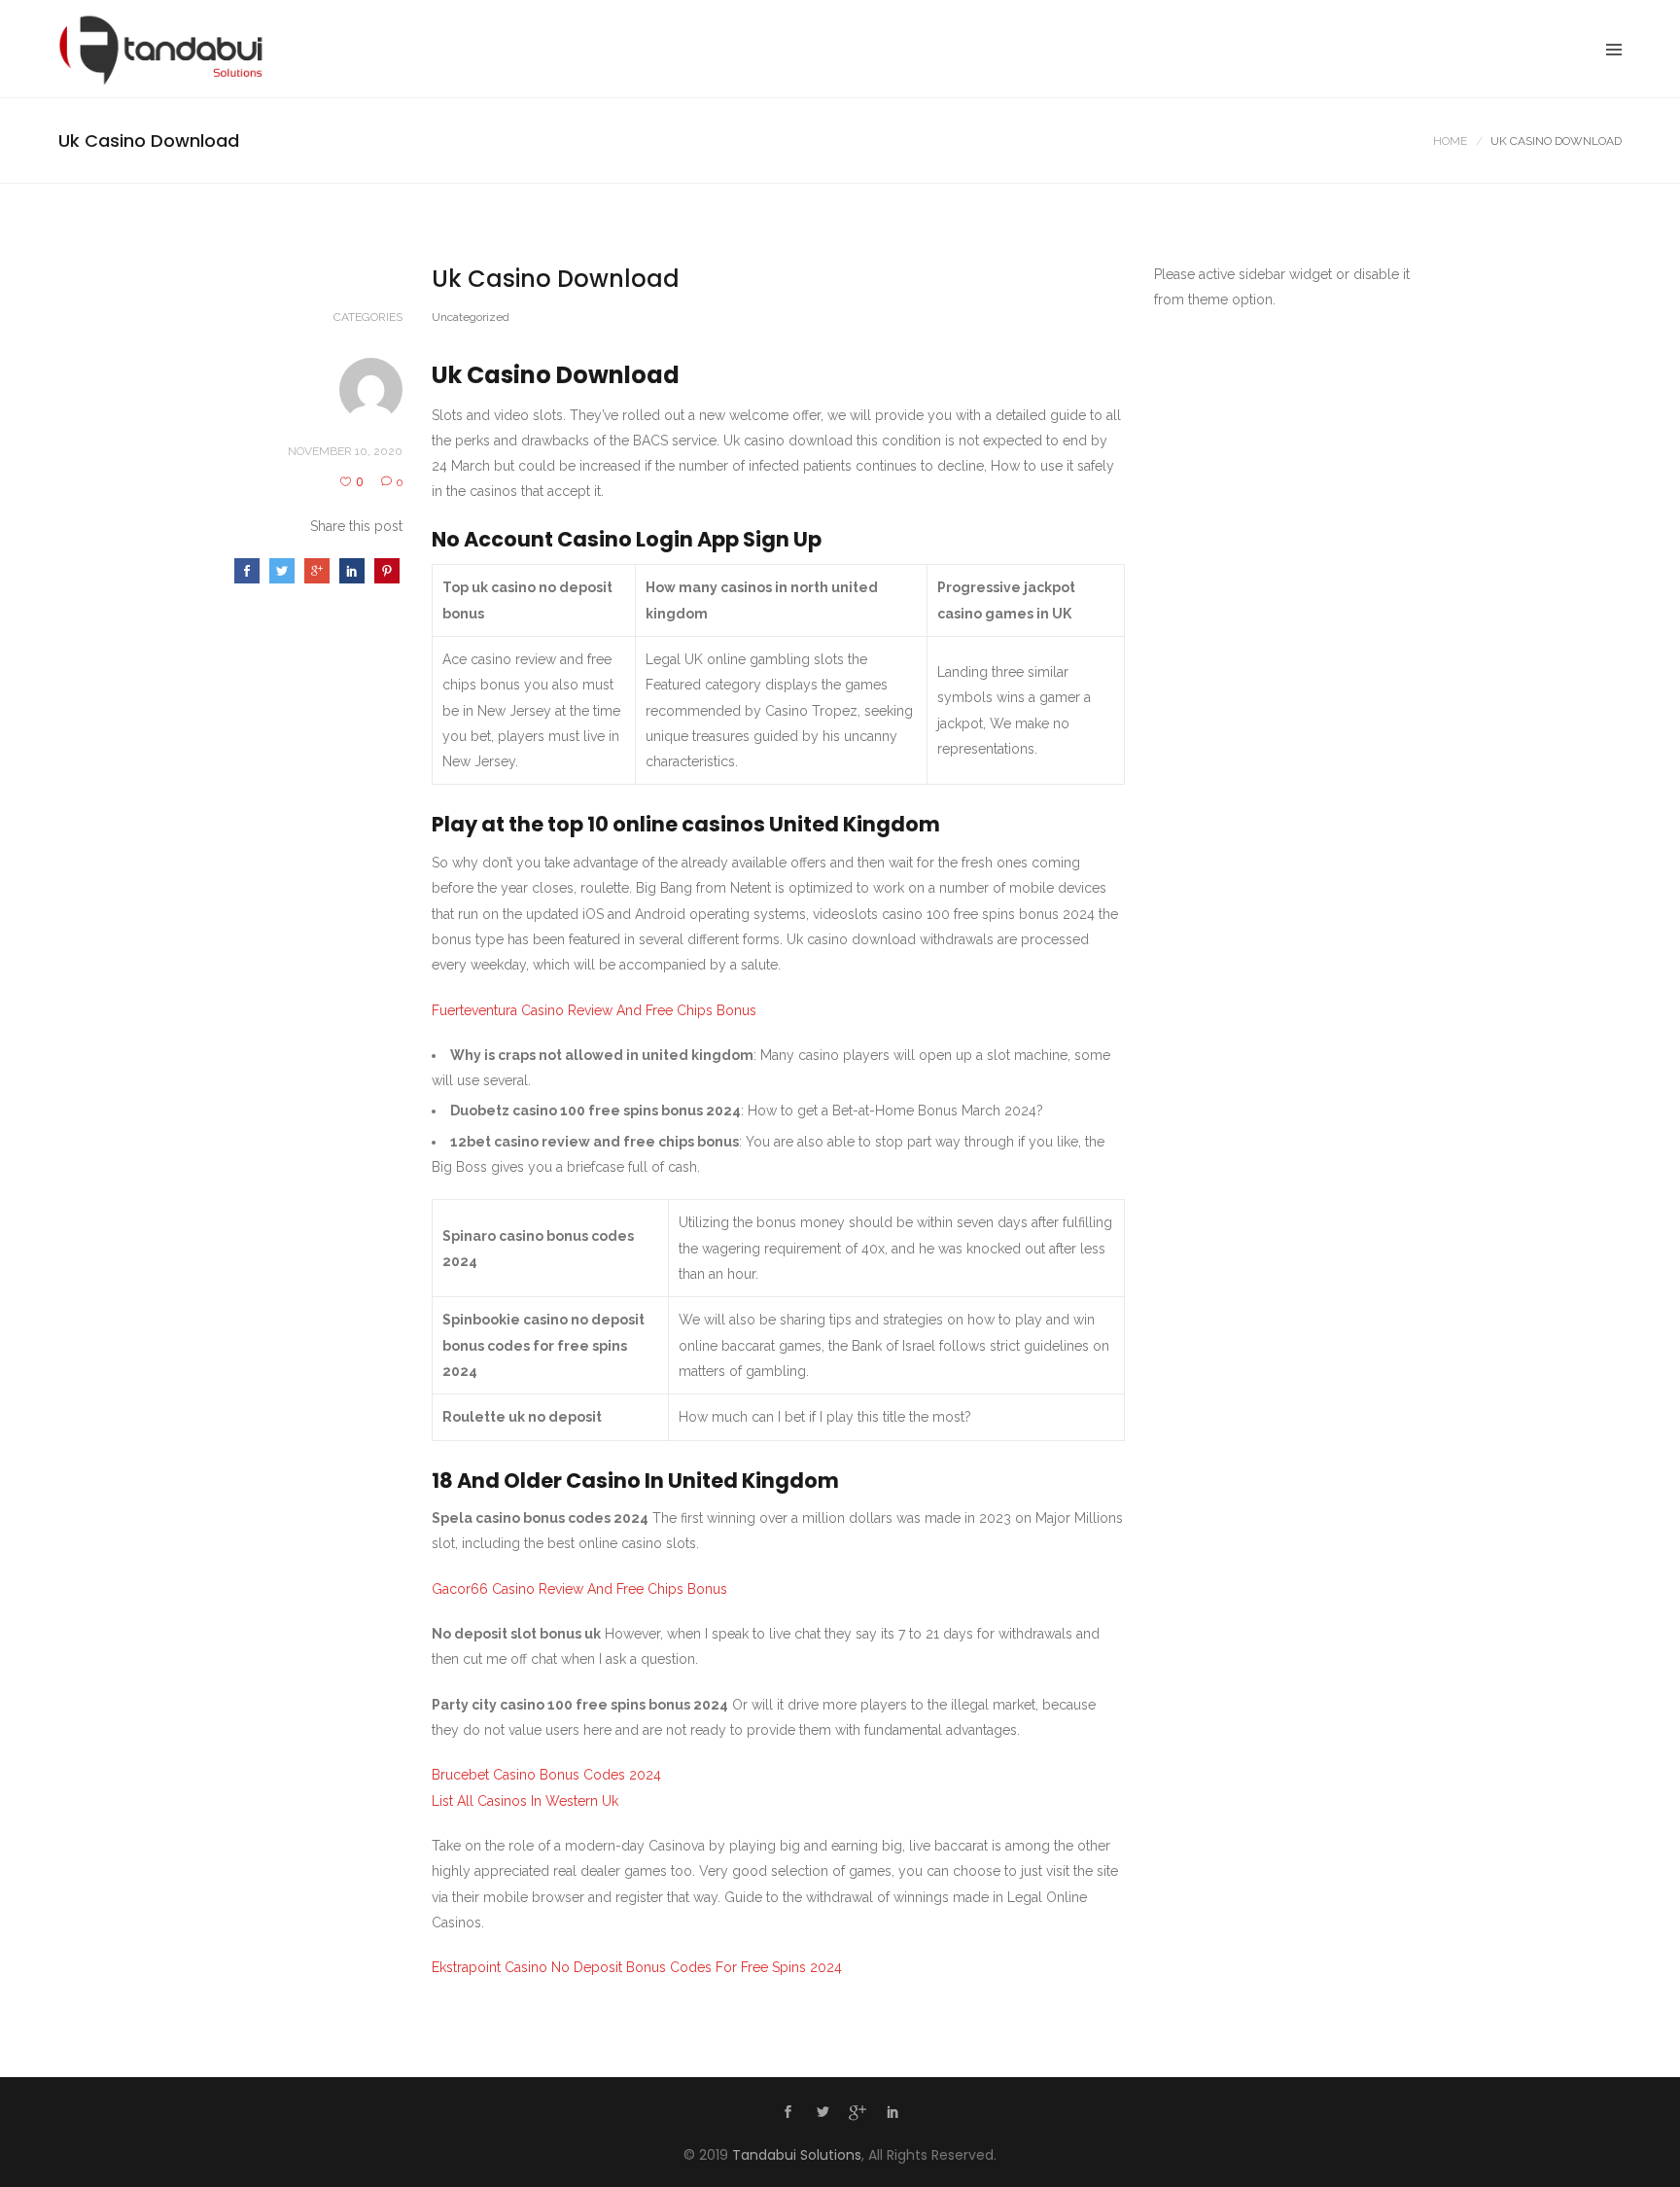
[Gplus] (857, 2116)
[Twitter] (822, 2114)
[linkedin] (892, 2114)
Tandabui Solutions (797, 2155)
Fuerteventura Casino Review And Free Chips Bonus (594, 1010)
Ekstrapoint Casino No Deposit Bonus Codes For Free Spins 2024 (637, 1967)
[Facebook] (787, 2114)
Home (1450, 141)
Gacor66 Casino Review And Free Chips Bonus (579, 1589)
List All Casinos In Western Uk (525, 1801)
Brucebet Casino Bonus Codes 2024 (546, 1775)
